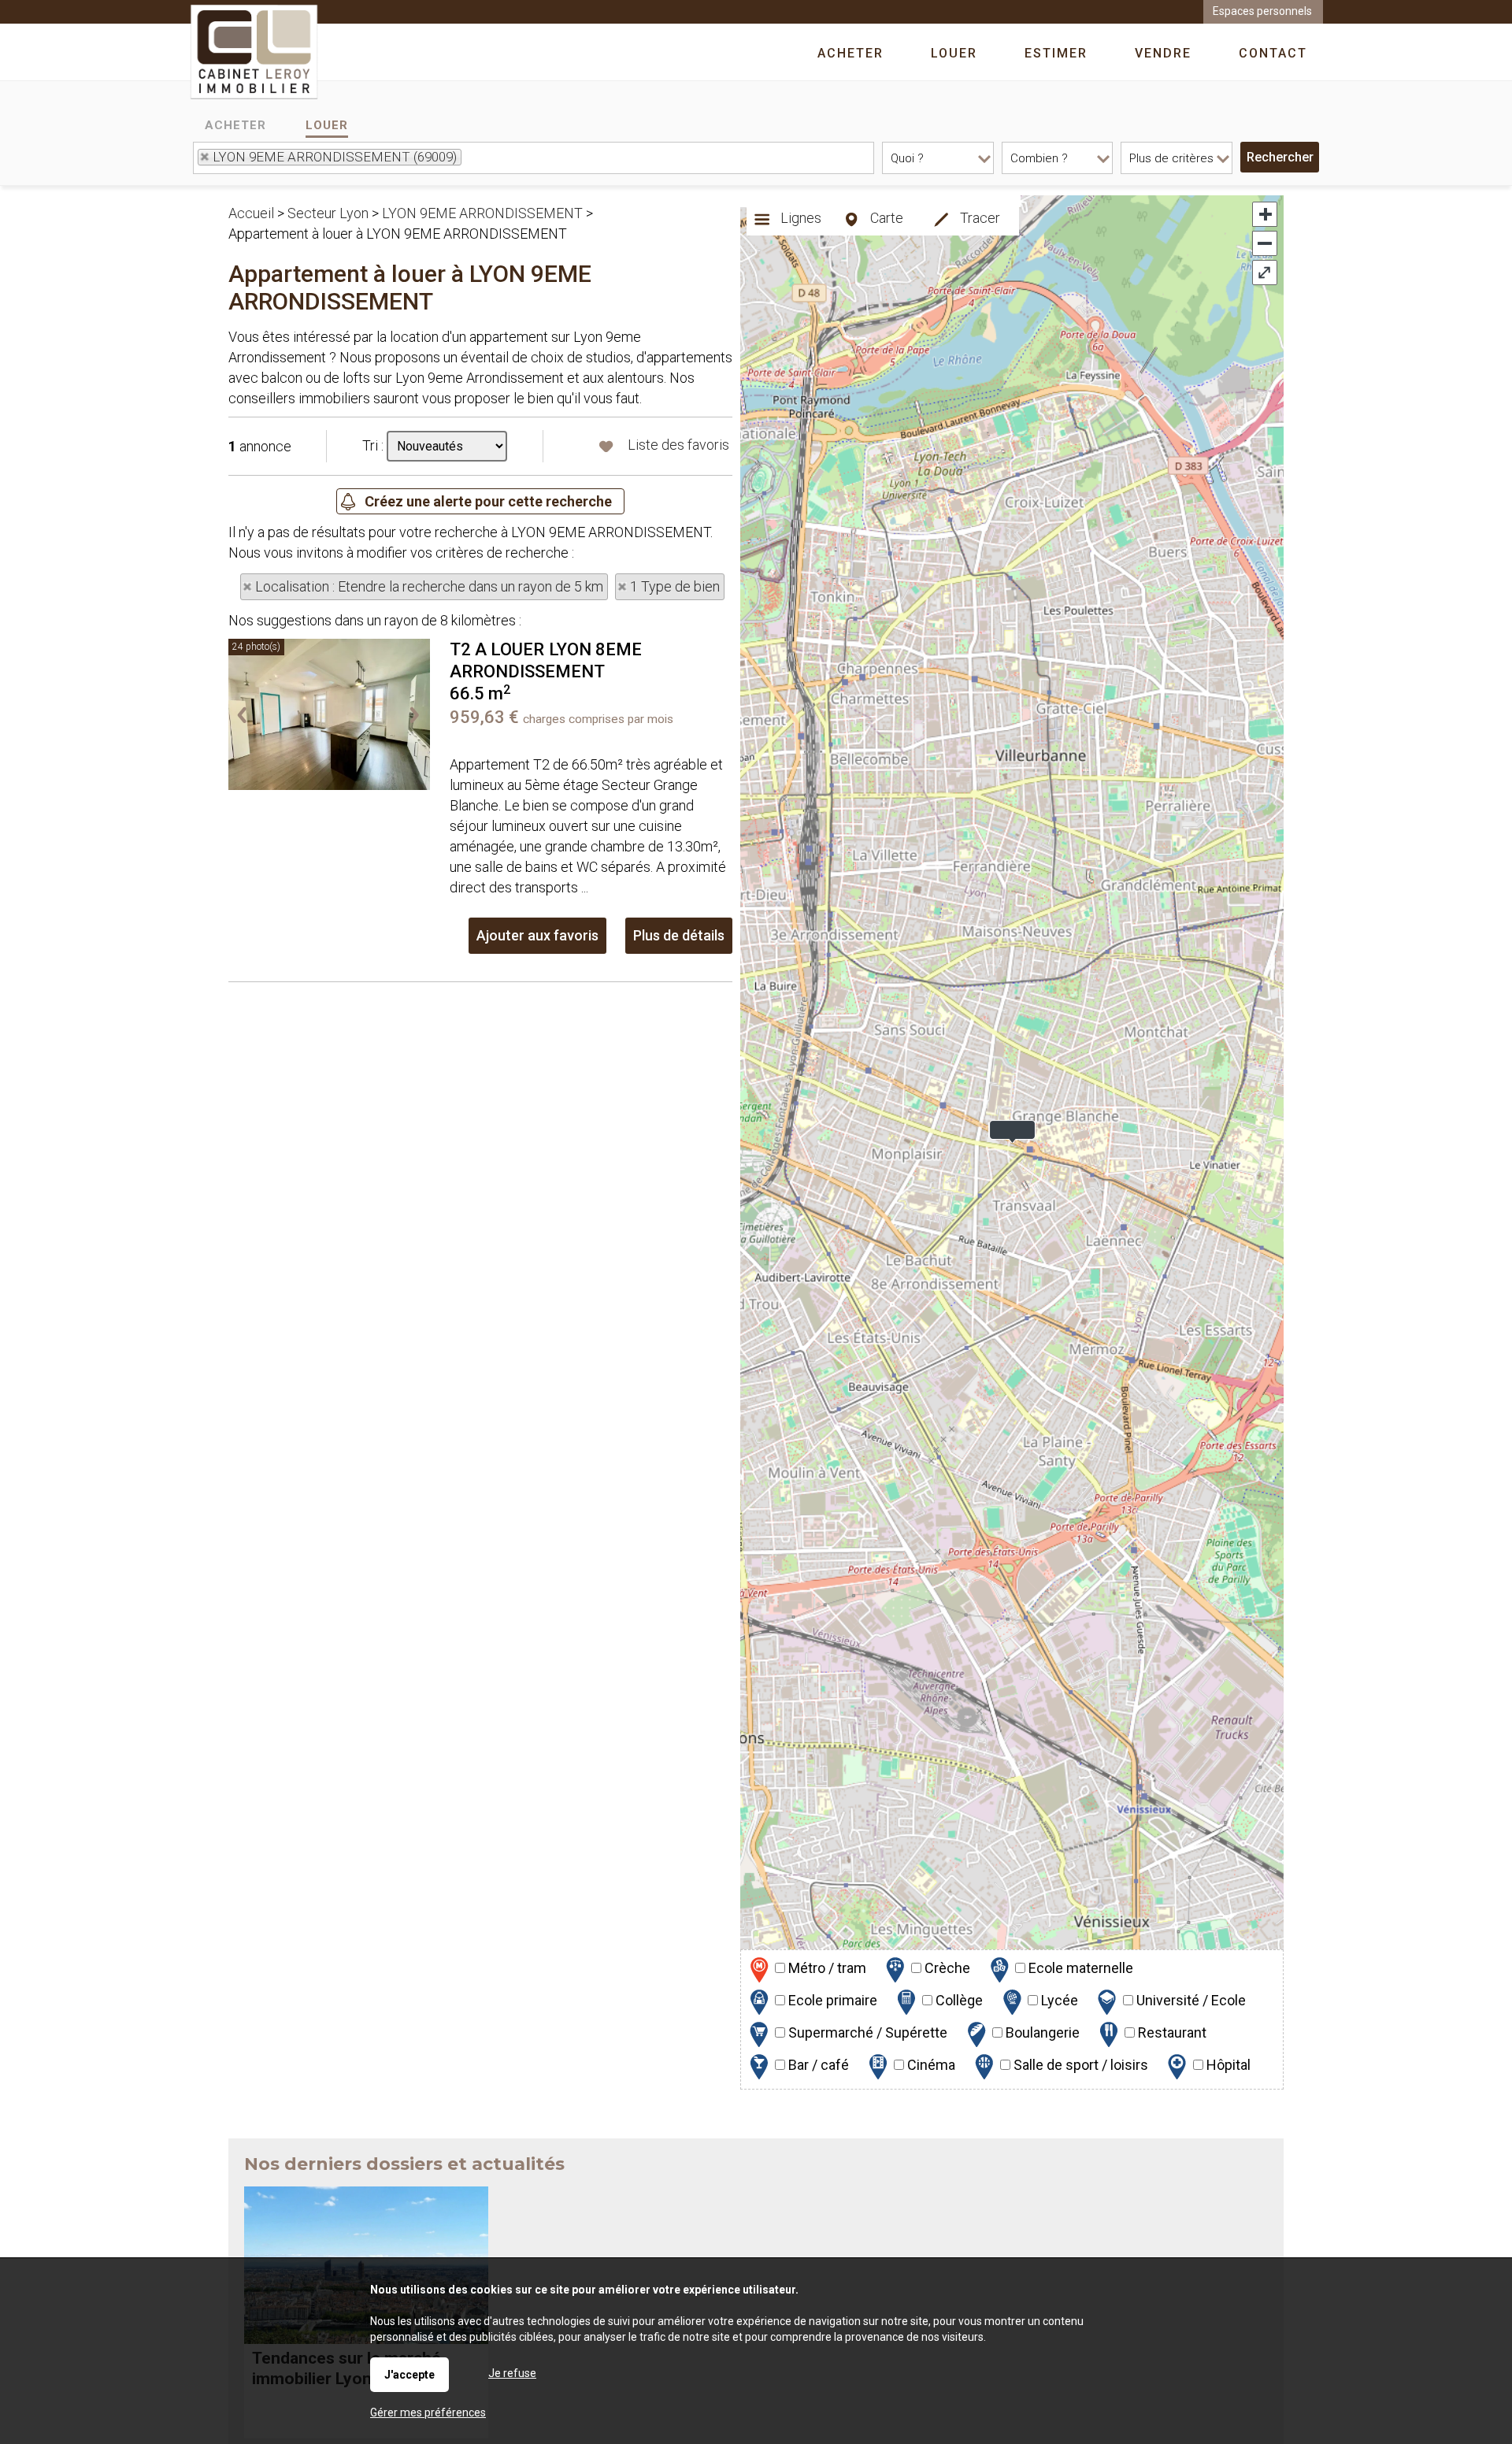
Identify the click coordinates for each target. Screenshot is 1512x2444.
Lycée (1058, 2000)
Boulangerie (1041, 2032)
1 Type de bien (675, 586)
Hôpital (1227, 2065)
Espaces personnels (1262, 11)
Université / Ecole (1190, 2000)
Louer (327, 125)
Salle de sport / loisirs (1079, 2065)
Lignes (799, 218)
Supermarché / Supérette (866, 2032)
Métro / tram (826, 1968)
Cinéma (930, 2065)
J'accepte (409, 2375)
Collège (958, 2000)
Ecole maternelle (1079, 1968)
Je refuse (512, 2373)
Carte (885, 218)
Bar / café (817, 2065)
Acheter (235, 125)
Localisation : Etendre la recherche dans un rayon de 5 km (429, 586)
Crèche (946, 1968)
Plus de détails (679, 935)
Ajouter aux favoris (537, 935)
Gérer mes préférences (428, 2412)
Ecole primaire (831, 2000)
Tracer (978, 218)
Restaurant (1171, 2032)
